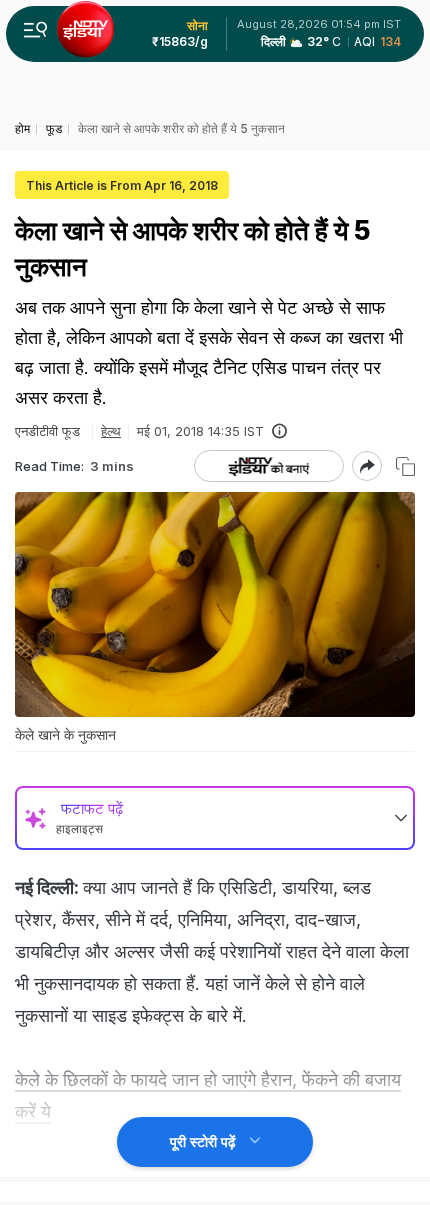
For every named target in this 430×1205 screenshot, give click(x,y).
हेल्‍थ (111, 431)
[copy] (405, 466)
